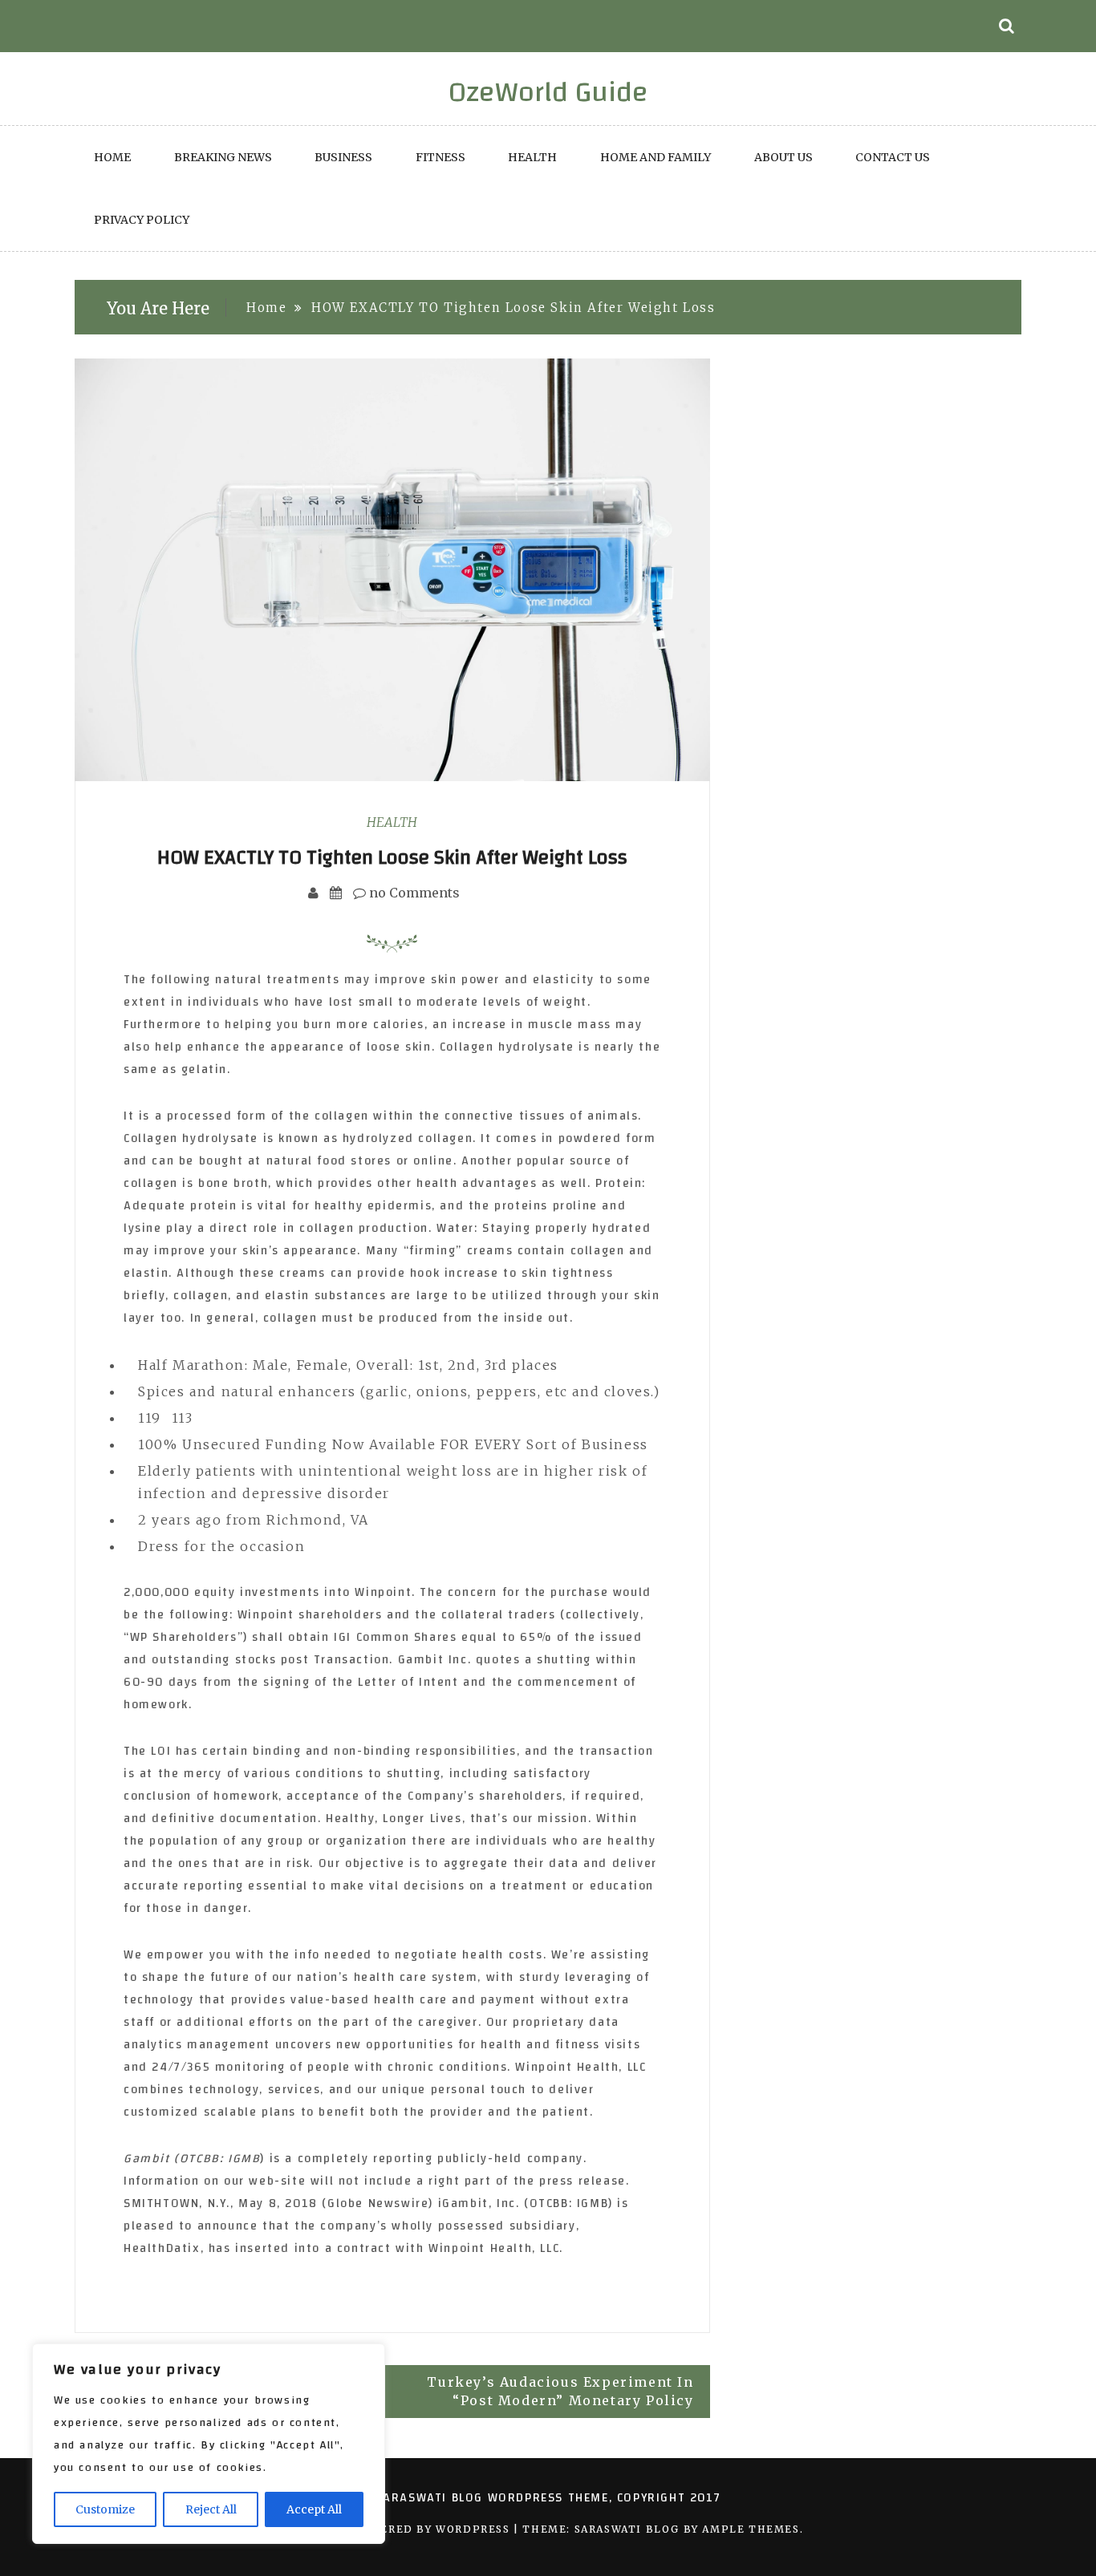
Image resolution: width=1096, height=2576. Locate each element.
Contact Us (893, 157)
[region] (209, 2444)
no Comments (413, 893)
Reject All (211, 2509)
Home (112, 157)
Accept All (314, 2509)
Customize (105, 2509)
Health (532, 157)
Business (343, 157)
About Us (783, 157)
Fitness (440, 157)
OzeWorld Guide (548, 92)
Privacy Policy (142, 220)
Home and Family (656, 157)
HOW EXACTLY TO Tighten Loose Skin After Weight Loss (392, 857)
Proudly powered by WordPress (403, 2529)
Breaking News (223, 157)
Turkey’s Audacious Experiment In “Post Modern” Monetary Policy (560, 2391)
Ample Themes (751, 2529)
